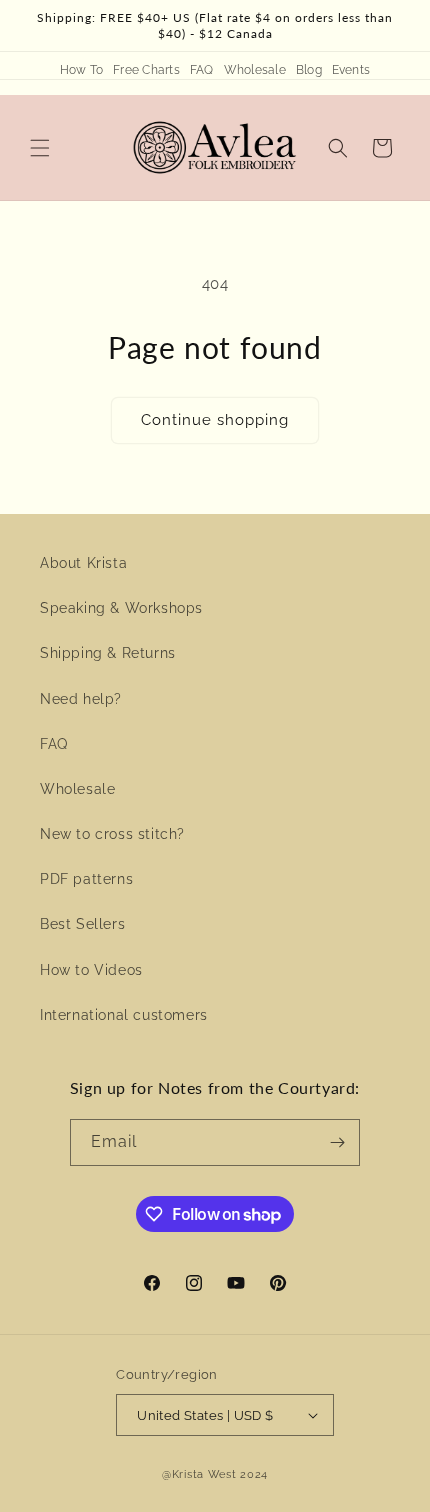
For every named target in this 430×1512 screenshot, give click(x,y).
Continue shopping (215, 420)
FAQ (202, 70)
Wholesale (255, 70)
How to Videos (91, 970)
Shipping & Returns (108, 653)
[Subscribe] (337, 1142)
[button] (40, 148)
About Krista (83, 563)
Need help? (81, 699)
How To (81, 70)
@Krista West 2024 (215, 1474)
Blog (309, 70)
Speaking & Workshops (121, 608)
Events (351, 70)
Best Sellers (82, 924)
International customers (124, 1015)
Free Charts (146, 70)
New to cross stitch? (112, 834)
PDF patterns (86, 879)
